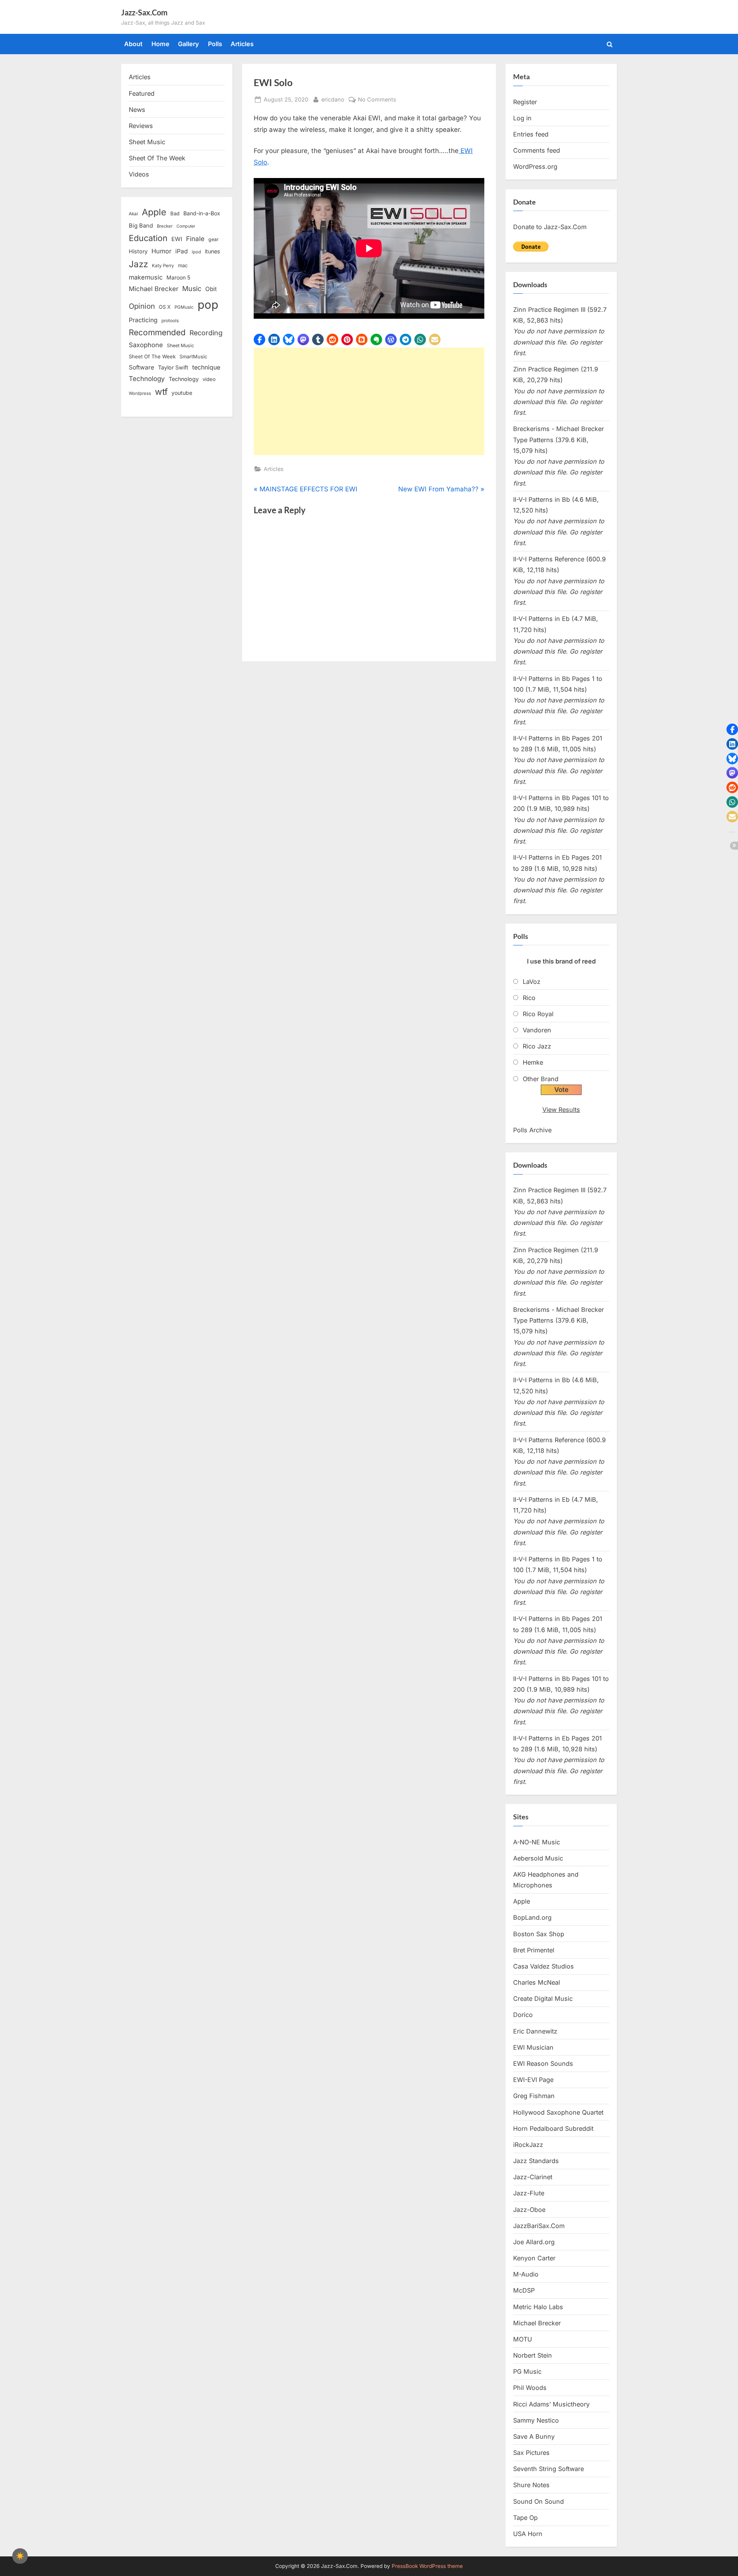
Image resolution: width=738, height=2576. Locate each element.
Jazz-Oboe (529, 2210)
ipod (196, 252)
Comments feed (537, 150)
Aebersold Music (538, 1858)
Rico (529, 998)
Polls (215, 44)
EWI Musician (533, 2047)
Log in (522, 118)
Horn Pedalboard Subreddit (553, 2128)
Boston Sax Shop (539, 1934)
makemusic (146, 277)
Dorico (523, 2015)
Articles (242, 44)
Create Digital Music (543, 1999)
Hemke (533, 1062)
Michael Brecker (154, 289)
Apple (154, 212)
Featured (142, 93)
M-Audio (526, 2274)
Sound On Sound (539, 2501)
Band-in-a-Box (202, 213)
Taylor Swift (173, 367)
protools (170, 321)
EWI (177, 239)
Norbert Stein (533, 2355)
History (138, 251)
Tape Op (525, 2518)
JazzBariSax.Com (539, 2226)
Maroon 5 (178, 277)
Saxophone (146, 345)
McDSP (524, 2290)
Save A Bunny (534, 2436)
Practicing (143, 320)
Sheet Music (147, 142)
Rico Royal (538, 1014)
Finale (195, 239)
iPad (182, 251)
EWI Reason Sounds (543, 2063)
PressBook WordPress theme (427, 2566)
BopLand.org (532, 1917)
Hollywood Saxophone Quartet (558, 2112)
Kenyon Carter (534, 2258)
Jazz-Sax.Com (144, 12)
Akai (133, 214)
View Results (561, 1110)
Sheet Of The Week (157, 158)
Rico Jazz (537, 1046)
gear (214, 239)
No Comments (377, 100)
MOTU (523, 2339)
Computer (186, 226)
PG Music (527, 2371)
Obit (211, 289)
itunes (213, 251)
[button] (259, 339)
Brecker (165, 226)
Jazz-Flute (529, 2193)
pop (208, 305)
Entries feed (531, 134)
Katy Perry (163, 266)
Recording (206, 333)
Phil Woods (530, 2388)
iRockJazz (528, 2145)
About (133, 44)
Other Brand (541, 1079)
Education (148, 238)
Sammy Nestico (536, 2420)
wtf (161, 392)
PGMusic (184, 307)
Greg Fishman (534, 2096)
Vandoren (537, 1030)
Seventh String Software (549, 2469)
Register (525, 102)
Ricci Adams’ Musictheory (551, 2404)
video (209, 379)
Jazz (138, 264)
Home (160, 44)
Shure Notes (531, 2485)
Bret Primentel (534, 1950)
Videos (139, 174)
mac (183, 265)
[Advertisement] (369, 401)
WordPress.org (535, 166)
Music (192, 289)
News (137, 110)
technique (206, 367)
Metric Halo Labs (538, 2307)
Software (141, 367)
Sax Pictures (531, 2453)
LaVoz (532, 982)
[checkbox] (20, 2556)
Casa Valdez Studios (544, 1966)
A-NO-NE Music (537, 1842)
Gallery (189, 44)
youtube (182, 393)
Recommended (157, 332)
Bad (175, 213)
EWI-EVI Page (533, 2080)
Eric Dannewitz (535, 2031)
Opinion (142, 306)
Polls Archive (532, 1130)
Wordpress (140, 393)
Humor (161, 251)
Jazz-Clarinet (533, 2177)
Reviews (141, 126)
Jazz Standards (536, 2161)
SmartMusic (193, 357)
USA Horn (528, 2534)
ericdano (333, 99)
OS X (165, 307)
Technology (147, 379)
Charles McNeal (537, 1982)
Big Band (141, 226)
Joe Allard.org (534, 2242)
